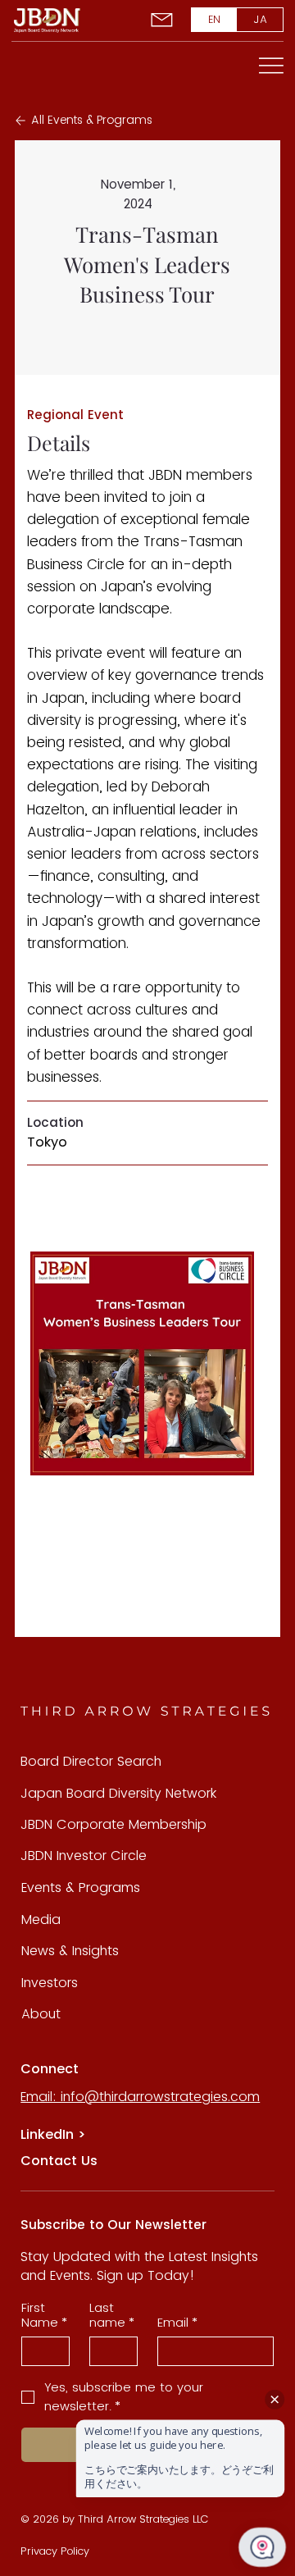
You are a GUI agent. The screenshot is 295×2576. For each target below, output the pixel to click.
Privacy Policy (55, 2551)
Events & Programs (81, 1888)
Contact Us (59, 2161)
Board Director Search (91, 1761)
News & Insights (70, 1951)
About (41, 2014)
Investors (50, 1983)
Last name (112, 2315)
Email (177, 2323)
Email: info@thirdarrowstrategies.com (140, 2097)
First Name (44, 2315)
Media (41, 1919)
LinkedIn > (53, 2134)
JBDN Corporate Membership (113, 1824)
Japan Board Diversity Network (118, 1793)
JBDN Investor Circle (84, 1856)
